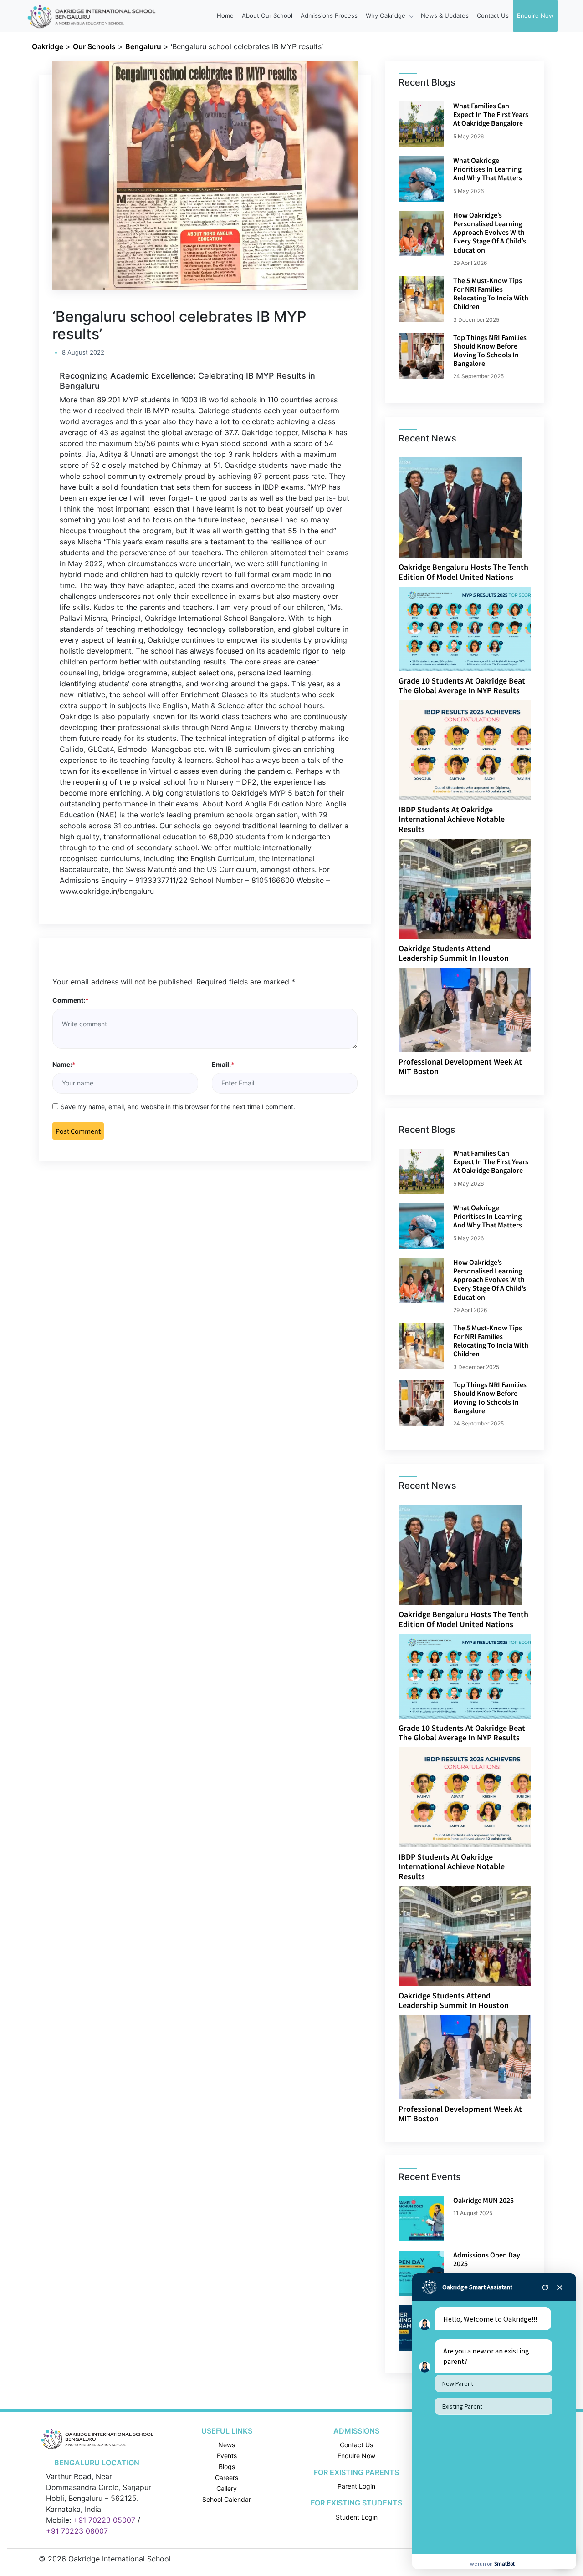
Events (227, 2456)
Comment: (71, 1000)
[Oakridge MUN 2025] (421, 2219)
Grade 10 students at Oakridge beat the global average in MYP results (462, 686)
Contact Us (493, 15)
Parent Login (356, 2486)
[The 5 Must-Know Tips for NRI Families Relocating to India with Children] (421, 299)
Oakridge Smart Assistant (477, 2287)
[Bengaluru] (97, 2438)
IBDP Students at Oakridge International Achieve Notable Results (452, 819)
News (227, 2445)
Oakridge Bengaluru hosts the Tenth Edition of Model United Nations (463, 572)
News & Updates (445, 15)
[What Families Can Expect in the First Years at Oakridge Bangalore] (421, 124)
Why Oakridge (386, 15)
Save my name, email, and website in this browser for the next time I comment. (178, 1107)
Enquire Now (535, 15)
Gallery (227, 2488)
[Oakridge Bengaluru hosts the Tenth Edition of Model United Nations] (460, 507)
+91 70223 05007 (104, 2520)
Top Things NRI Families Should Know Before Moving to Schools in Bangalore (490, 350)
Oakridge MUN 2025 (483, 2200)
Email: (223, 1064)
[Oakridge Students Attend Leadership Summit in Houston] (465, 888)
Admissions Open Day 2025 (487, 2259)
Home (225, 15)
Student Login (357, 2517)
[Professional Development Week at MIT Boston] (474, 1009)
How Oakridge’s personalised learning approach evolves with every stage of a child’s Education (490, 232)
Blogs (227, 2467)
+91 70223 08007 (77, 2531)
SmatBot (504, 2563)
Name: (64, 1064)
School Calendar (227, 2499)
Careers (227, 2477)
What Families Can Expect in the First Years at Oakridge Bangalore (491, 114)
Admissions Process (329, 15)
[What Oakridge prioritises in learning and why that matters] (421, 179)
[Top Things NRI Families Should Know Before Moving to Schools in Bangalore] (421, 356)
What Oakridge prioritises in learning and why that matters (488, 169)
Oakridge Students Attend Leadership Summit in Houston (454, 953)
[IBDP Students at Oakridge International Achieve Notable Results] (472, 749)
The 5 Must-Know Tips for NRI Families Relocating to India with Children (491, 294)
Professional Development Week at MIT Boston (460, 1067)
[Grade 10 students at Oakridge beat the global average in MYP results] (474, 628)
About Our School (267, 15)
